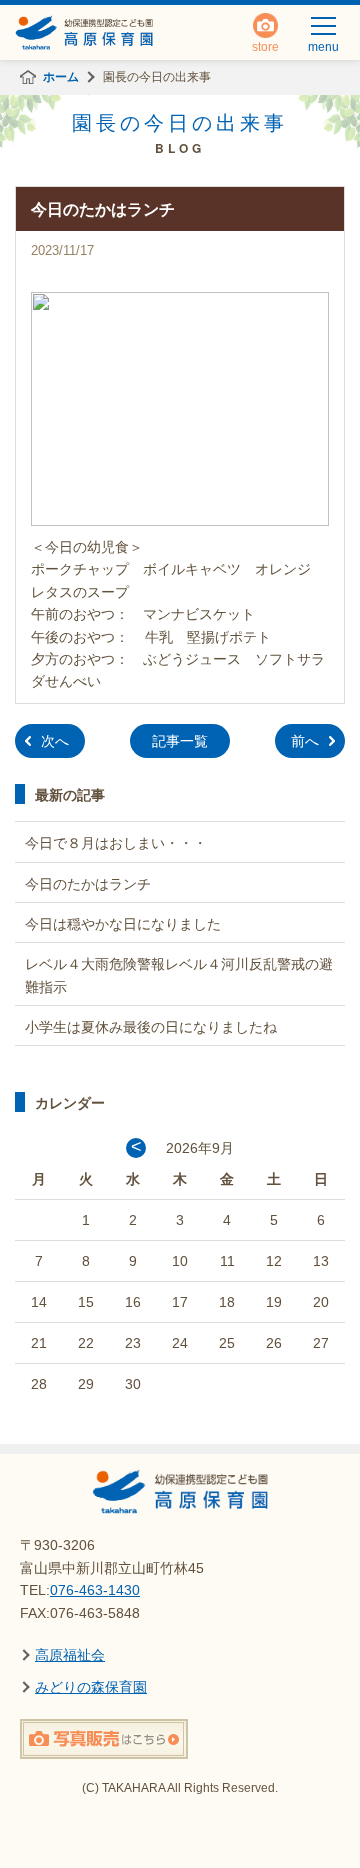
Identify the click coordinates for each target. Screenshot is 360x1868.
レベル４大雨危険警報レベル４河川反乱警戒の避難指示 (179, 975)
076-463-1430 (95, 1590)
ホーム (61, 77)
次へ (55, 741)
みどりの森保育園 (91, 1687)
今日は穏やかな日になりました (123, 924)
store (265, 41)
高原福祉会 (70, 1655)
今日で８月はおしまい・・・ (116, 843)
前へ (305, 741)
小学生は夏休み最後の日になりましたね (151, 1027)
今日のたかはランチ (88, 884)
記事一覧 (180, 741)
